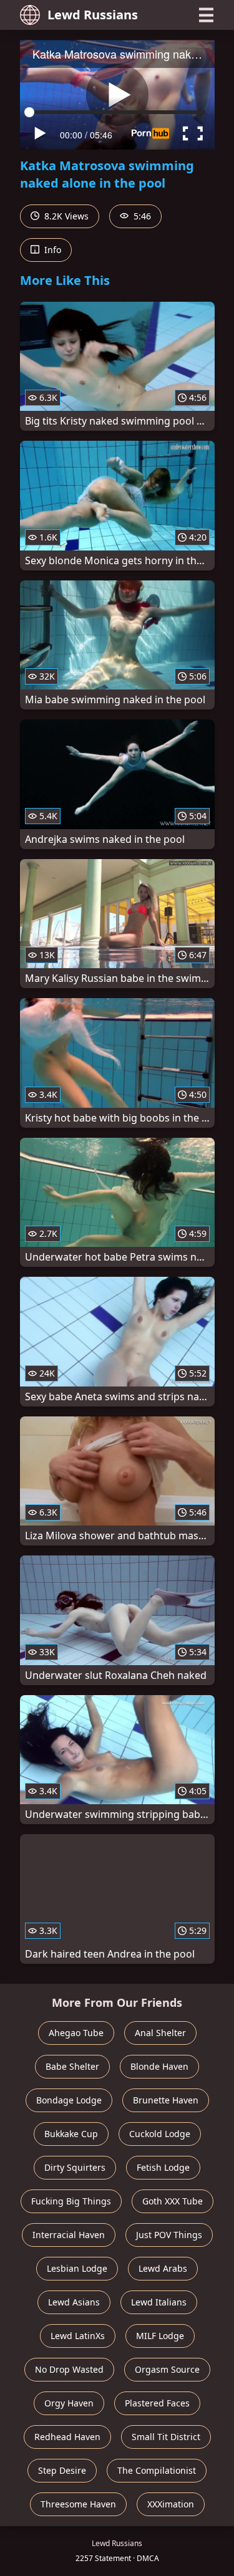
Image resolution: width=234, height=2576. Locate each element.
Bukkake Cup (71, 2134)
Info (51, 250)
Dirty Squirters (75, 2167)
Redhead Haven (67, 2437)
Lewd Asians (74, 2302)
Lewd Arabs (163, 2268)
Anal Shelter (160, 2033)
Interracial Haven (69, 2235)
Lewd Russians (93, 15)
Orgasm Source (167, 2369)
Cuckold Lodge (160, 2134)
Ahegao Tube (76, 2033)
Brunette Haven (166, 2100)
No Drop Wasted (69, 2369)
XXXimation (171, 2504)
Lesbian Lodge (77, 2268)
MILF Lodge (160, 2336)
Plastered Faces (157, 2403)
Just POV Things (169, 2235)
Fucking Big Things (71, 2201)
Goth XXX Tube (173, 2201)
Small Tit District (166, 2437)
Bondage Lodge (69, 2100)
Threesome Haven (78, 2504)
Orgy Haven (69, 2403)
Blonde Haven (159, 2066)
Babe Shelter (72, 2066)
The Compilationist (157, 2470)
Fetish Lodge (163, 2167)
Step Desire (62, 2470)
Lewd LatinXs (78, 2336)
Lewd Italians (159, 2302)
